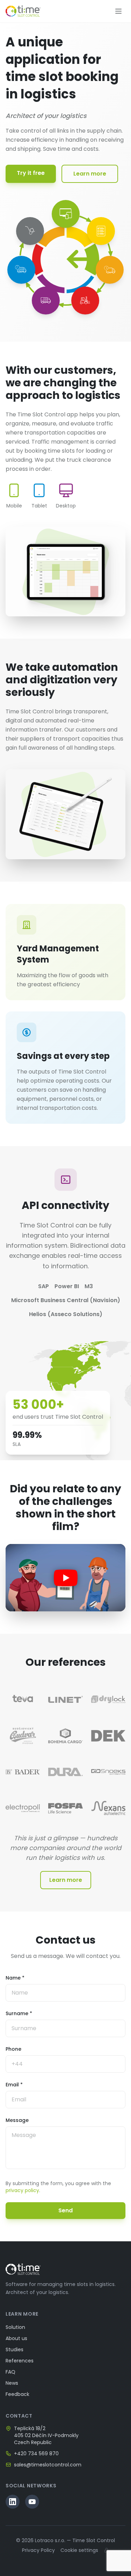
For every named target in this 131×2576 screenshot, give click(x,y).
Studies (14, 2349)
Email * (14, 2085)
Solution (15, 2327)
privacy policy (22, 2190)
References (20, 2361)
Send (65, 2210)
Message (17, 2120)
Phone (13, 2049)
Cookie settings (79, 2550)
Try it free (31, 173)
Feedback (17, 2394)
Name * (15, 1978)
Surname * (19, 2013)
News (12, 2383)
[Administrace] (107, 2550)
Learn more (90, 174)
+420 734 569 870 (36, 2453)
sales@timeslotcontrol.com (48, 2465)
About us (16, 2338)
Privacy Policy (38, 2550)
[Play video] (65, 1578)
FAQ (10, 2372)
